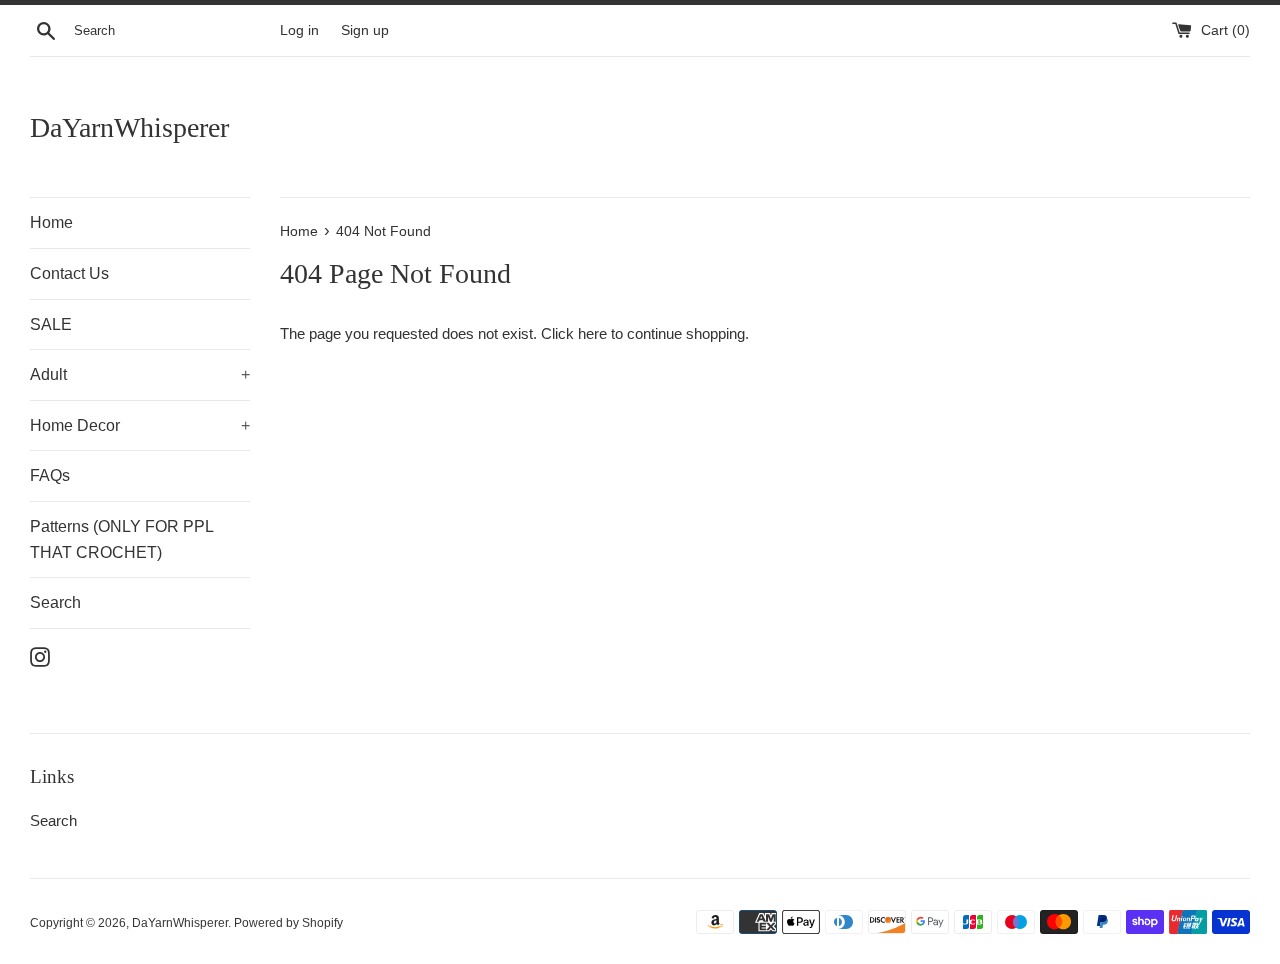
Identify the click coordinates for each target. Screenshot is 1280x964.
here (592, 333)
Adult (140, 374)
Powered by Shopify (288, 923)
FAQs (50, 475)
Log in (299, 30)
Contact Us (69, 273)
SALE (51, 324)
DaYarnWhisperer (129, 127)
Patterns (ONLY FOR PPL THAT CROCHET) (121, 539)
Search (55, 602)
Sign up (365, 30)
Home (51, 222)
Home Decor (140, 425)
